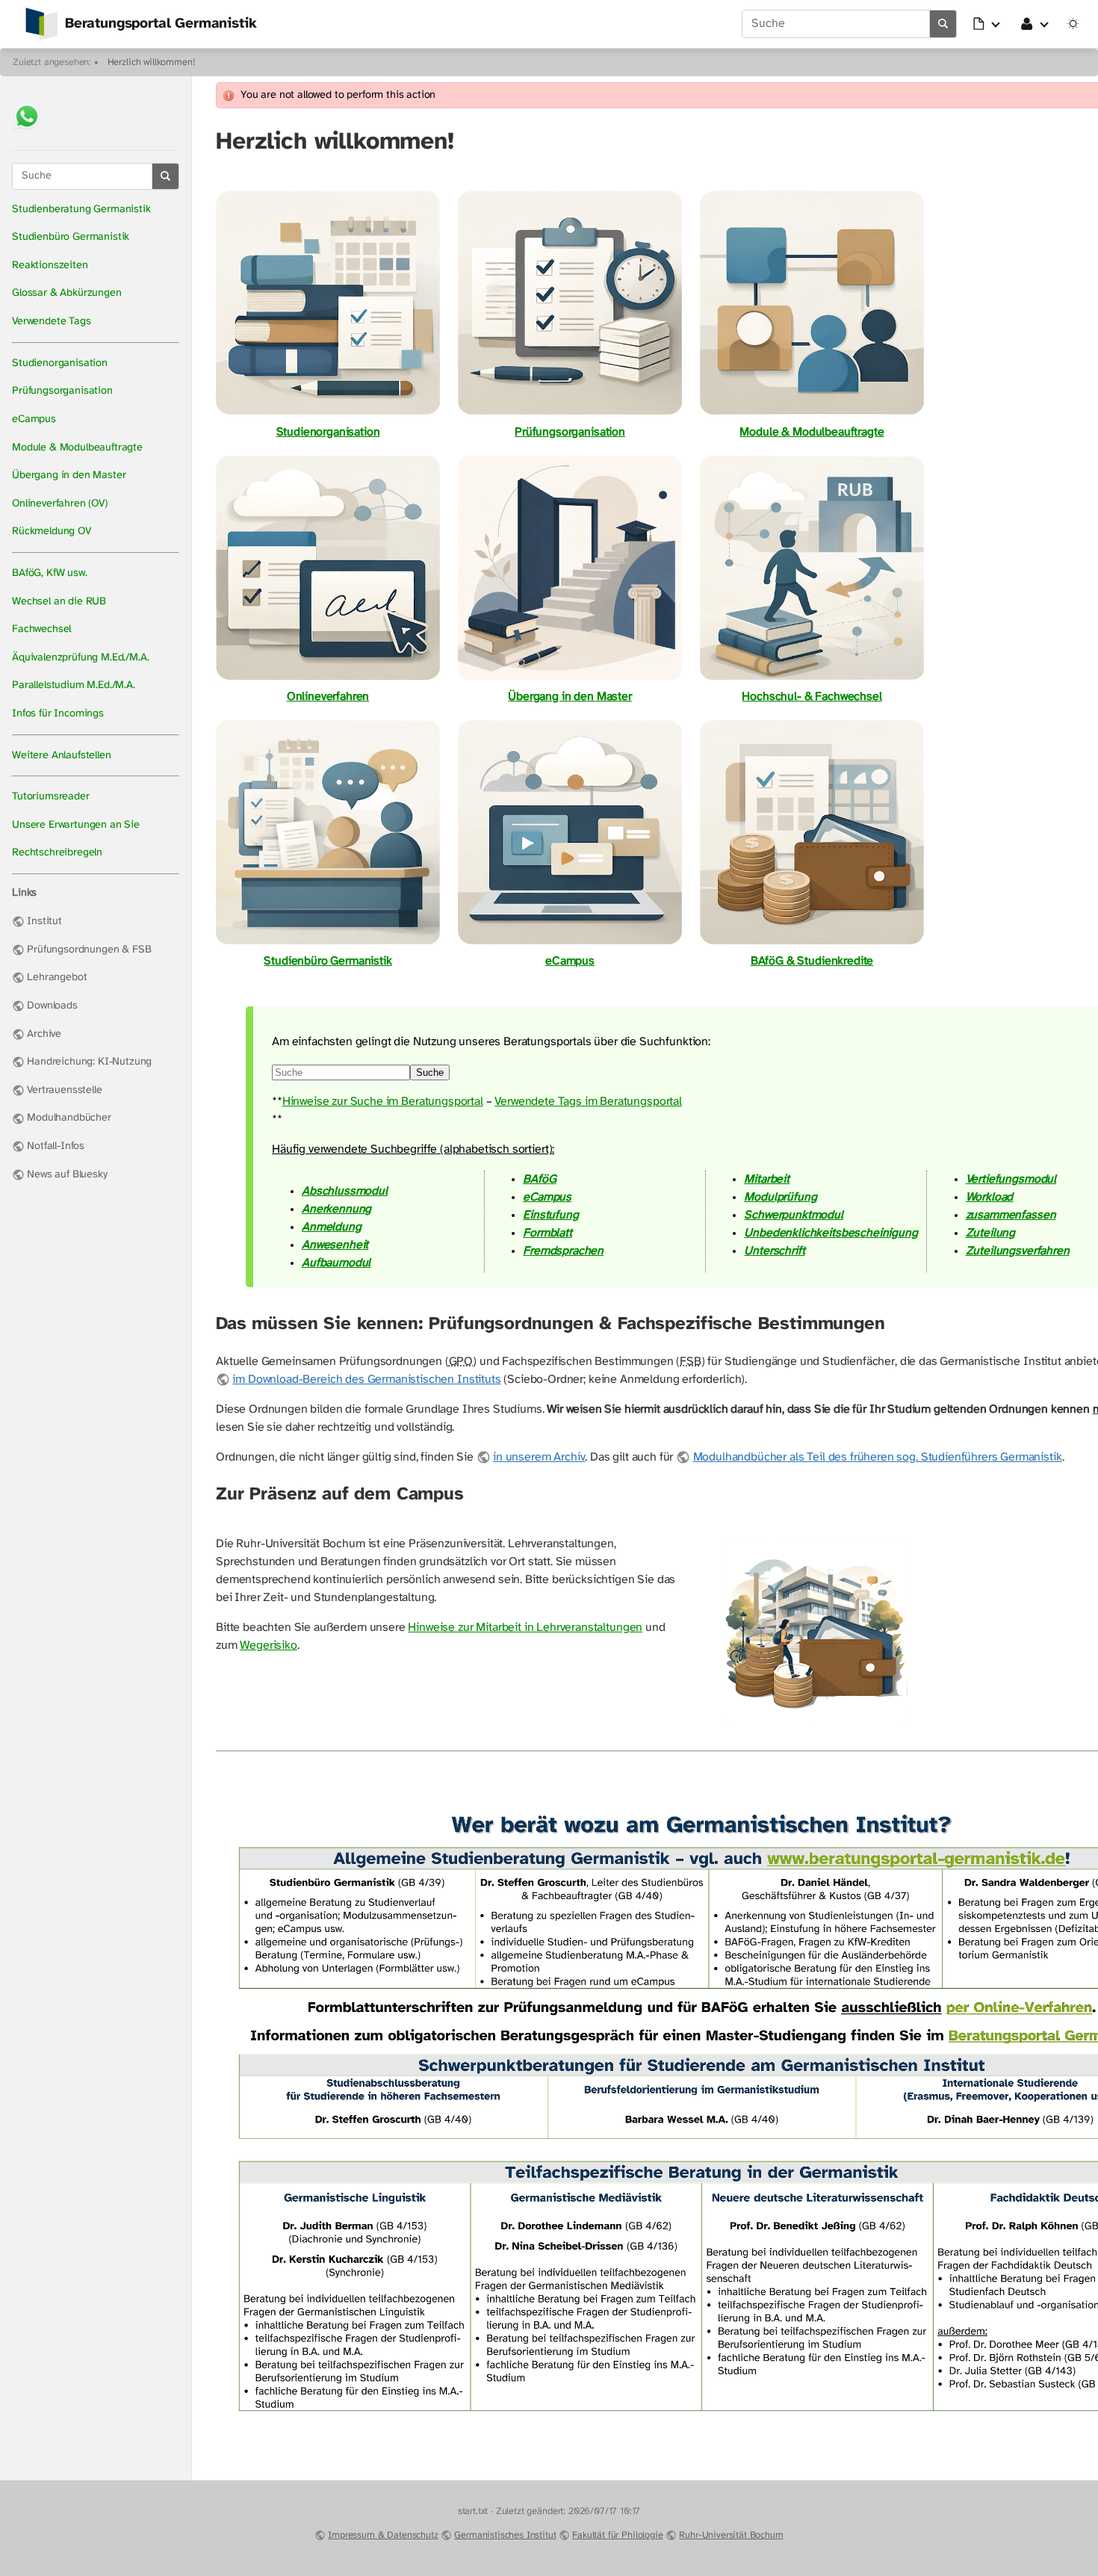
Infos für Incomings (58, 714)
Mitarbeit (767, 1179)
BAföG (539, 1179)
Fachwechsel (41, 629)
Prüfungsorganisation (62, 391)
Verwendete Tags (52, 322)
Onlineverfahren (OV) (60, 504)
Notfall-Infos (56, 1146)
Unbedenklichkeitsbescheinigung (831, 1233)
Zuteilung (991, 1233)
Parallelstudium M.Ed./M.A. (74, 685)
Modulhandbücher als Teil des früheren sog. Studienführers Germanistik (877, 1457)
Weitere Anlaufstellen (62, 756)
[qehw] (812, 679)
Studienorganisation (60, 363)
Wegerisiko (268, 1645)
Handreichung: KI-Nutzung (89, 1062)
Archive (44, 1034)
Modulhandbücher (69, 1118)
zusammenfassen (1011, 1215)
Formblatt (548, 1233)
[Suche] (943, 24)
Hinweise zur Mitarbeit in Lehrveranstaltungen (525, 1628)
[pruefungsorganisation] (570, 414)
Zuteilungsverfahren (1018, 1251)
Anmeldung (332, 1227)
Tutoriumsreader (51, 797)
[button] (987, 24)
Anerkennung (336, 1209)
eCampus (34, 419)
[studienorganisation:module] (812, 414)
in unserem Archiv (539, 1457)
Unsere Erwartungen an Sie (76, 825)
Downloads (52, 1006)
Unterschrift (774, 1251)
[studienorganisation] (328, 414)
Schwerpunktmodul (793, 1215)
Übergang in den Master (69, 476)
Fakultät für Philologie (617, 2535)
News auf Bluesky (67, 1175)
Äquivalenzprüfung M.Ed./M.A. (81, 658)
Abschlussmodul (345, 1191)
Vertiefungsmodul (1011, 1179)
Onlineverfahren (328, 697)
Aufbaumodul (336, 1263)
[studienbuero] (328, 943)
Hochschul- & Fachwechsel (812, 697)
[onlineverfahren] (328, 679)
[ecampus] (570, 943)
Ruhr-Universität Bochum (731, 2535)
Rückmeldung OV (52, 532)
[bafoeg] (812, 943)
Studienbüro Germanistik (71, 237)
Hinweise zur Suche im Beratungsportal (383, 1102)
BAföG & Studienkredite (812, 961)
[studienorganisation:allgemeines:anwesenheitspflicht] (814, 1723)
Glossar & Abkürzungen (67, 293)
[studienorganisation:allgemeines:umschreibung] (570, 679)
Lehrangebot (57, 978)
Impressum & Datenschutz (383, 2535)
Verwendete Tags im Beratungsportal (588, 1102)
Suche (430, 1072)
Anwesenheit (335, 1245)
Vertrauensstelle (64, 1090)
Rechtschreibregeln (57, 853)
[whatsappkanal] (27, 131)
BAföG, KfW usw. (50, 573)
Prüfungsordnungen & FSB (89, 950)
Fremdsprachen (563, 1251)
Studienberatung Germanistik (81, 210)
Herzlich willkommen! (152, 62)
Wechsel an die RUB (59, 602)
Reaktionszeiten (50, 266)
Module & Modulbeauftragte (77, 448)
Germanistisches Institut (505, 2535)
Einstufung (550, 1215)
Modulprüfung (780, 1197)
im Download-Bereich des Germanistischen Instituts (366, 1380)
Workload (990, 1197)
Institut (44, 922)
